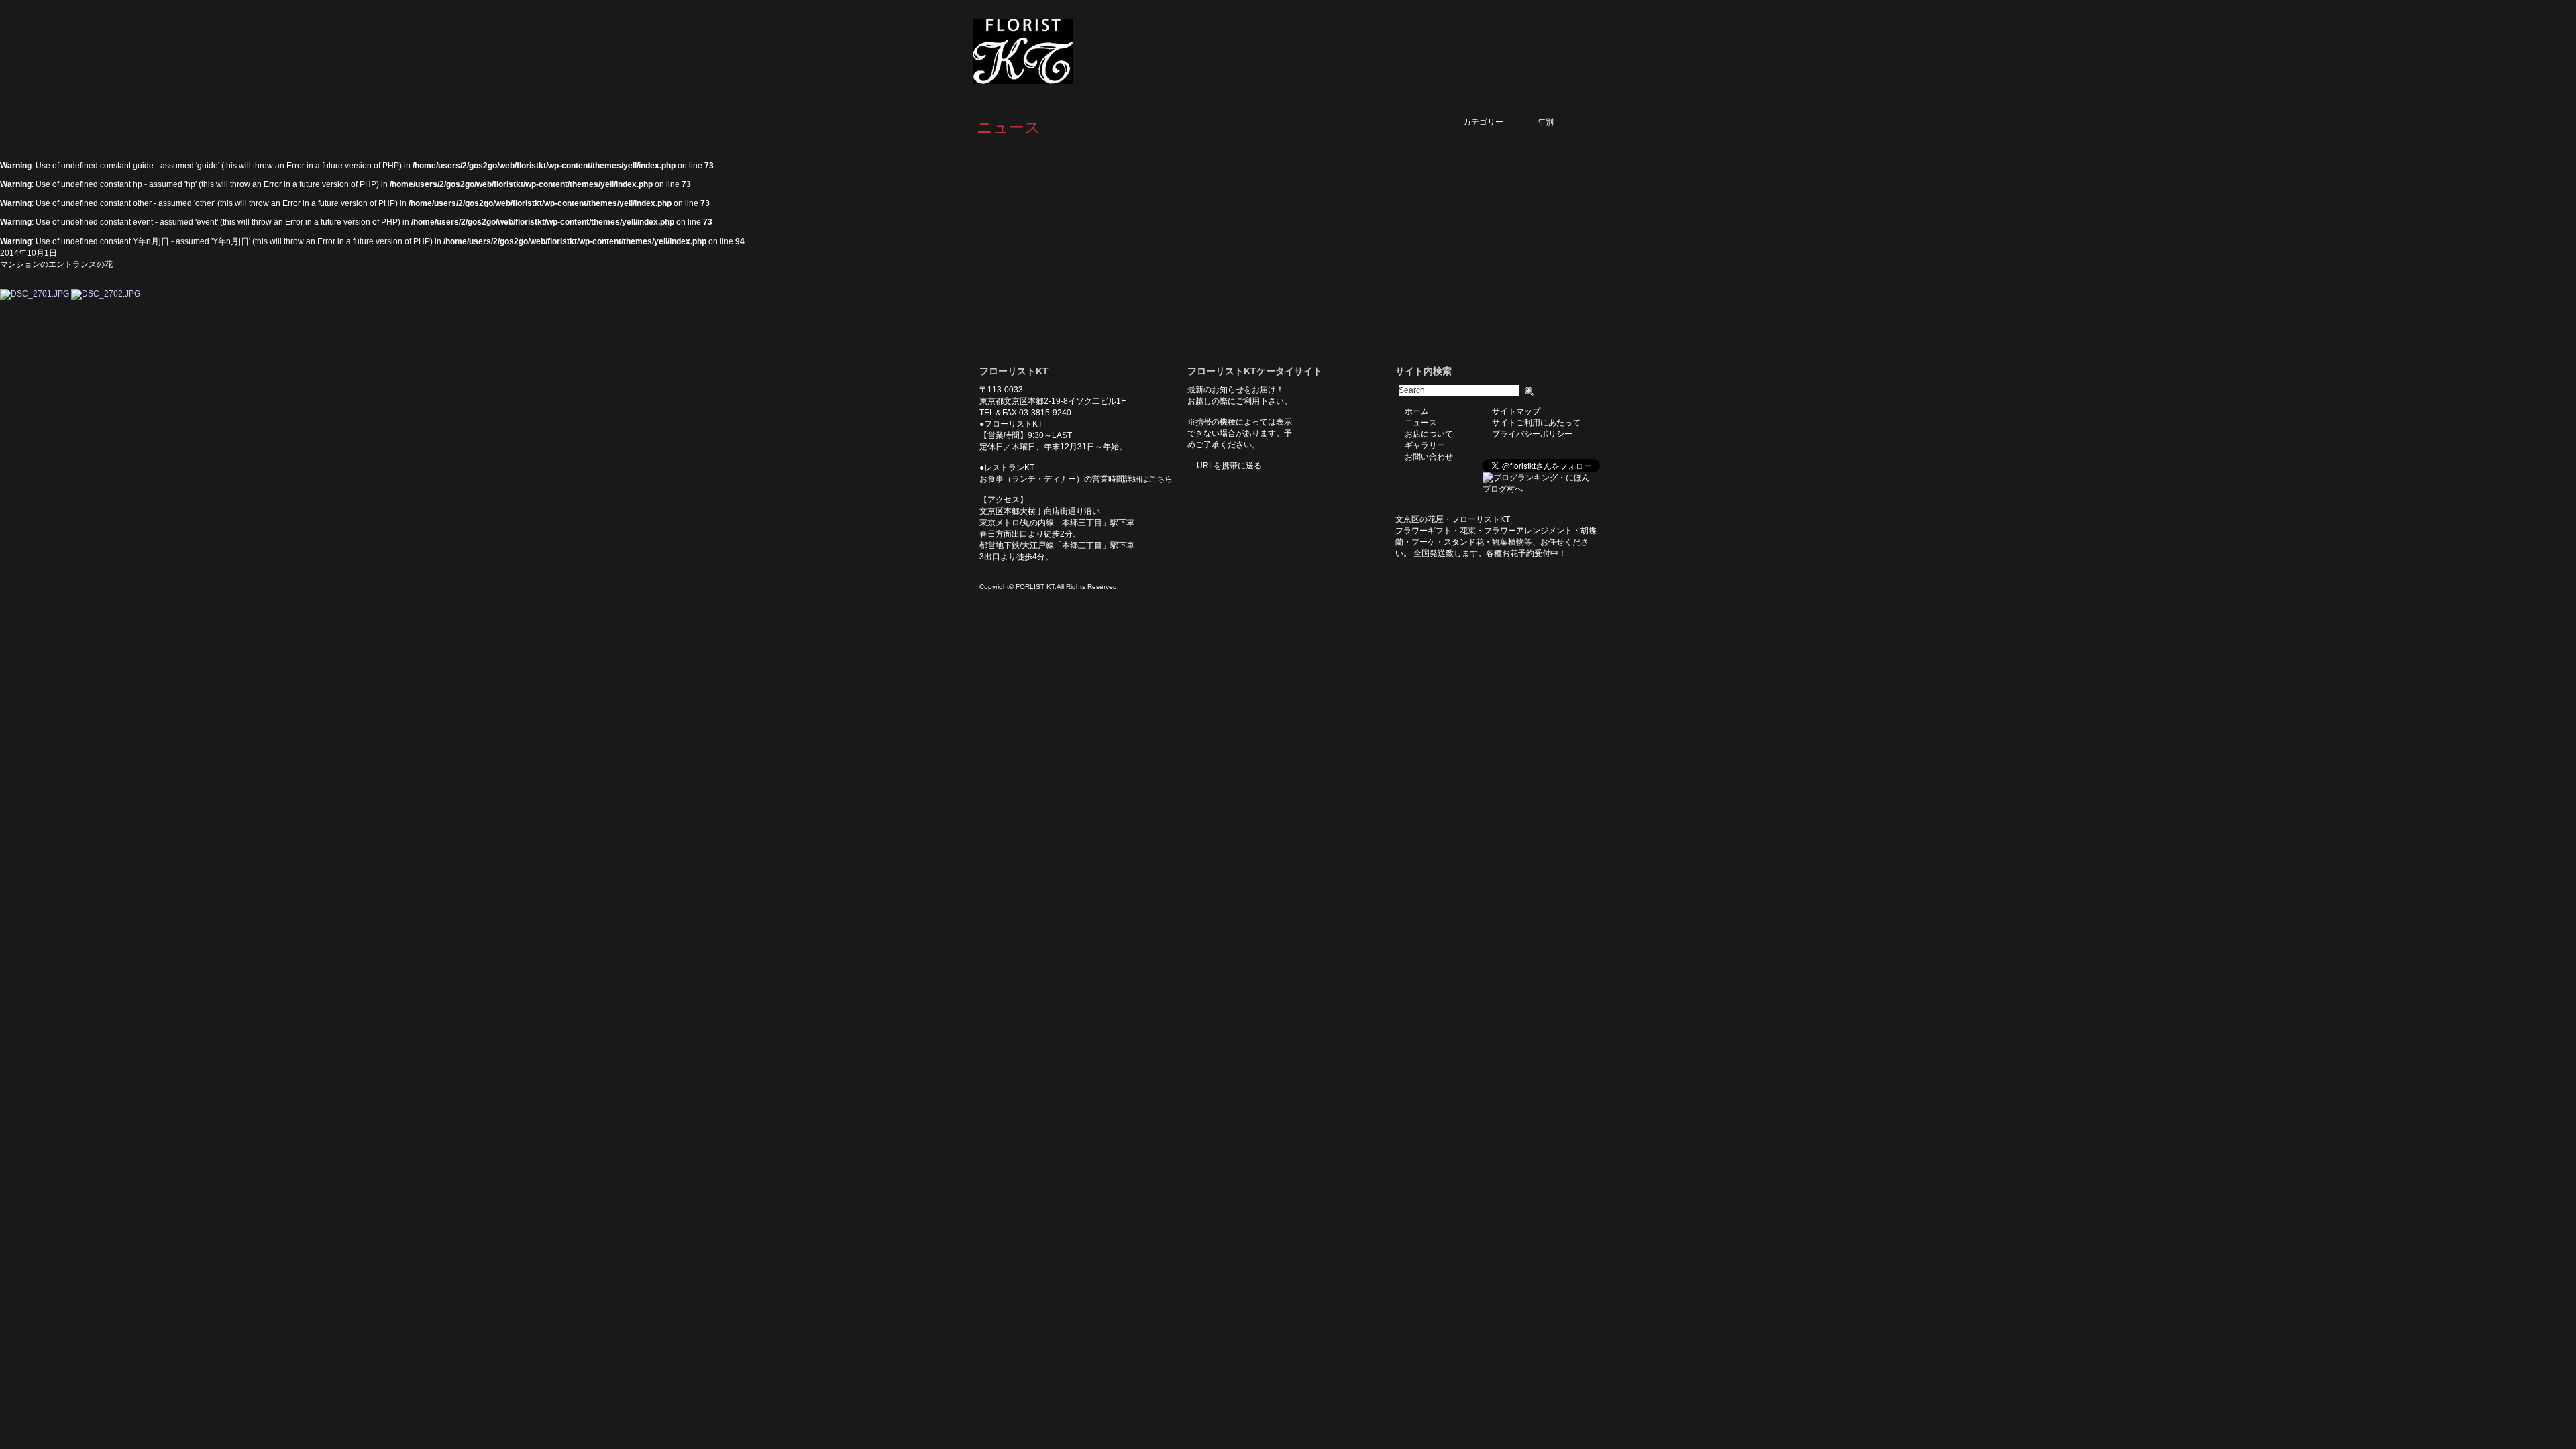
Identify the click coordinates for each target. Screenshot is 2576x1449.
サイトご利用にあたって (1536, 423)
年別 (1562, 122)
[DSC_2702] (106, 294)
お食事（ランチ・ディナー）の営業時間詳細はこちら (1076, 479)
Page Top (610, 320)
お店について (1429, 52)
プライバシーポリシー (1532, 434)
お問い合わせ (1563, 52)
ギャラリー (1496, 52)
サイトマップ (1516, 411)
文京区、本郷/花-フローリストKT (1046, 51)
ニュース (1366, 52)
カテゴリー (1495, 122)
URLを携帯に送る (1229, 466)
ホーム (1316, 52)
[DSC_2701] (35, 294)
